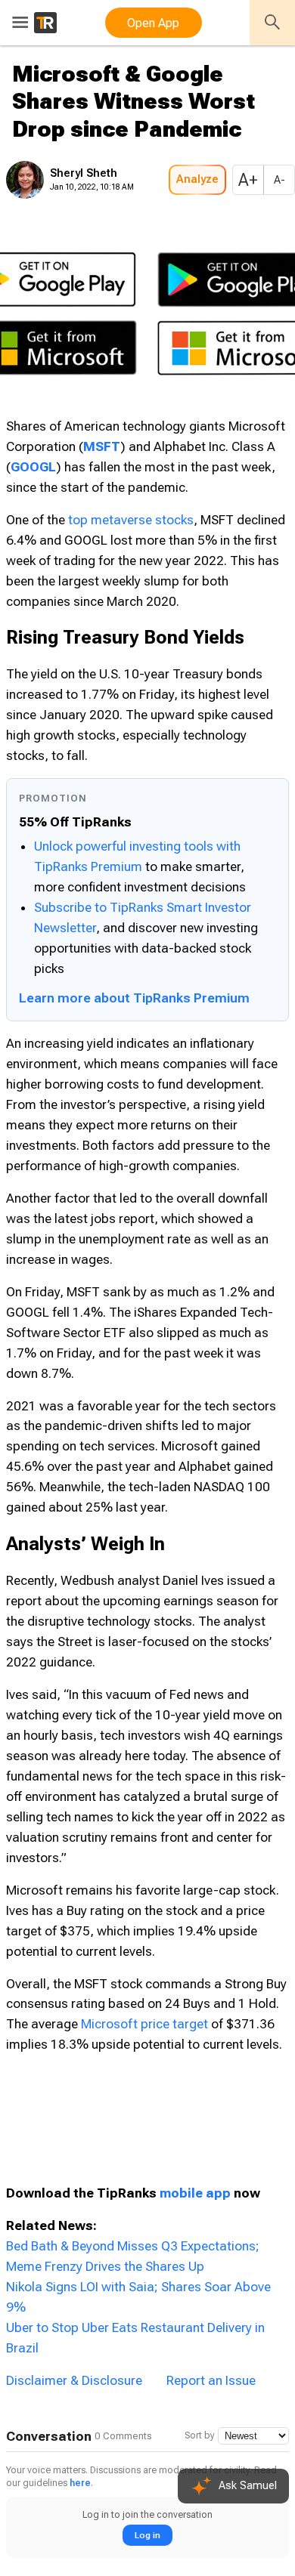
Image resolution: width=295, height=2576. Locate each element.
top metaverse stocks (131, 545)
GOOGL (158, 492)
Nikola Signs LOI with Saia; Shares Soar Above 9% (150, 1932)
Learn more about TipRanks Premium (134, 880)
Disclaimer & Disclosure (74, 1985)
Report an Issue (211, 1985)
